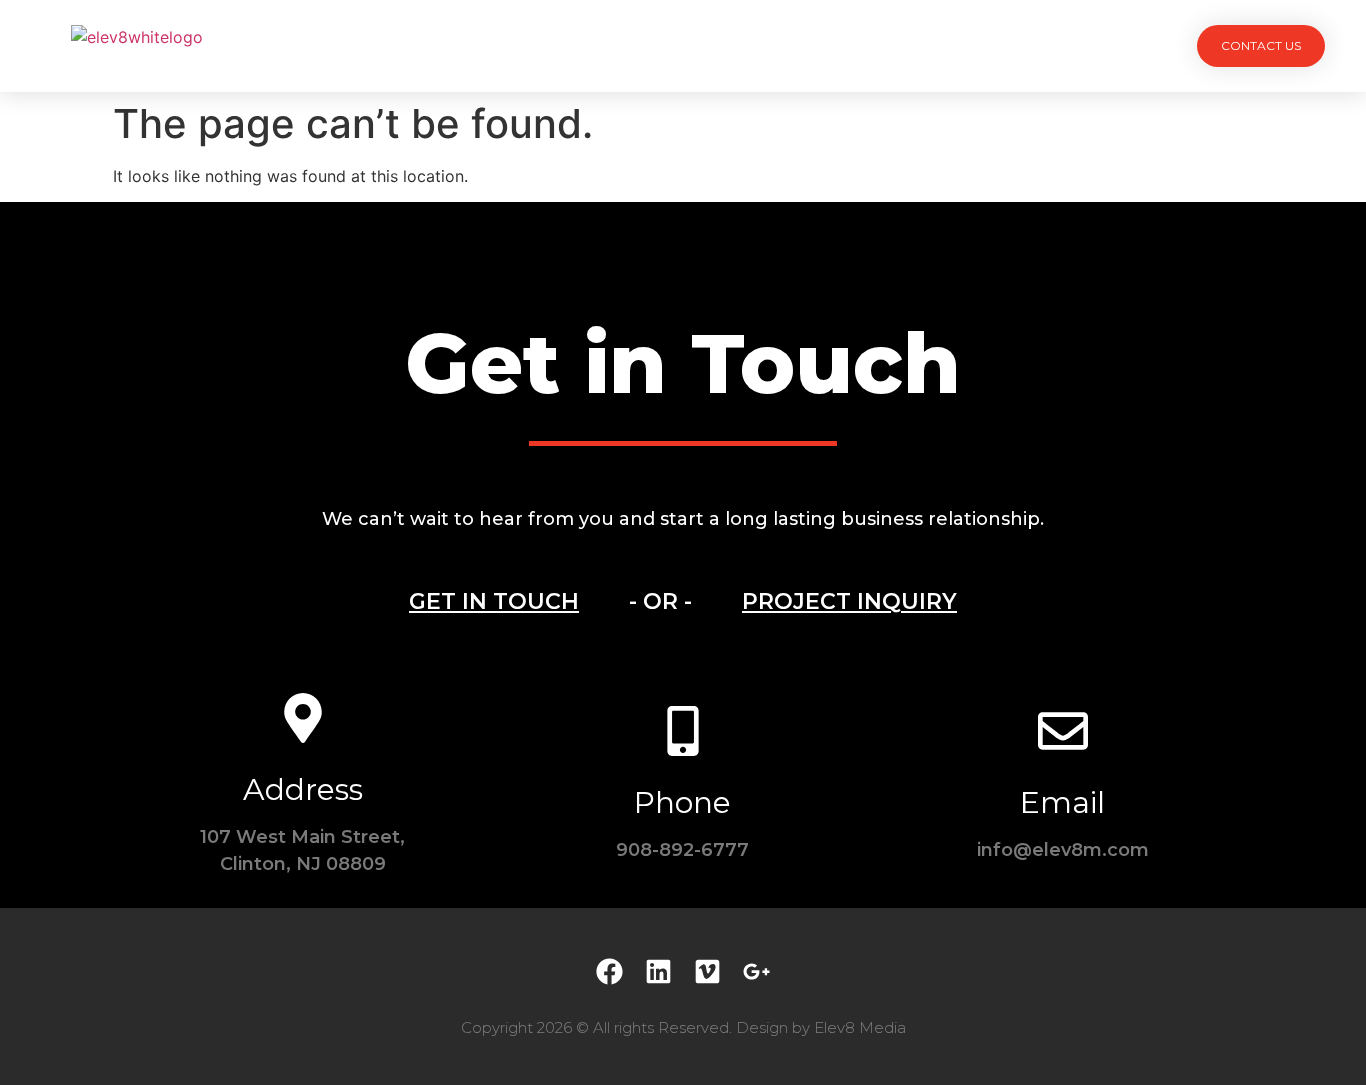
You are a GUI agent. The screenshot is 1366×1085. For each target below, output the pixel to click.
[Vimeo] (707, 971)
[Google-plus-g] (756, 971)
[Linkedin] (658, 971)
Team (667, 45)
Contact (909, 45)
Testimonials (781, 45)
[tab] (494, 602)
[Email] (1063, 731)
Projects (459, 45)
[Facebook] (609, 971)
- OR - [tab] (660, 601)
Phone (682, 802)
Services (571, 45)
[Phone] (683, 731)
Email (1062, 802)
